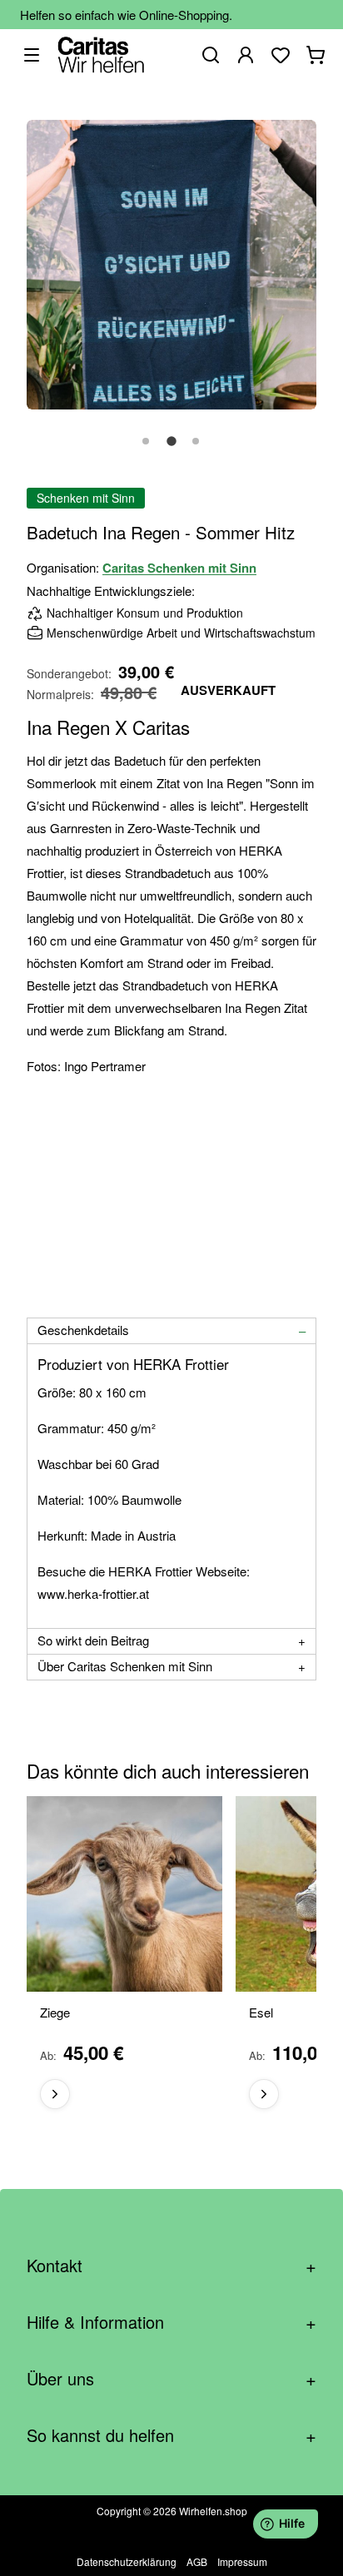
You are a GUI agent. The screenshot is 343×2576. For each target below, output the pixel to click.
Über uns (171, 2378)
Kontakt (171, 2265)
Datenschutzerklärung (127, 2561)
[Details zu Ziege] (55, 2094)
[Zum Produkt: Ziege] (124, 1894)
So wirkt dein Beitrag (93, 1640)
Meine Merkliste (281, 55)
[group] (171, 1959)
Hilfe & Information (171, 2322)
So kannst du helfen (171, 2435)
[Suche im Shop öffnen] (211, 55)
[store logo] (101, 55)
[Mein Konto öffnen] (246, 55)
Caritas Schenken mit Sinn (179, 568)
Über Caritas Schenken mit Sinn (125, 1666)
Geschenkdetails (83, 1330)
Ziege (55, 2013)
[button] (147, 450)
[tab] (171, 1331)
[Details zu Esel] (264, 2094)
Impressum (242, 2561)
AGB (197, 2561)
